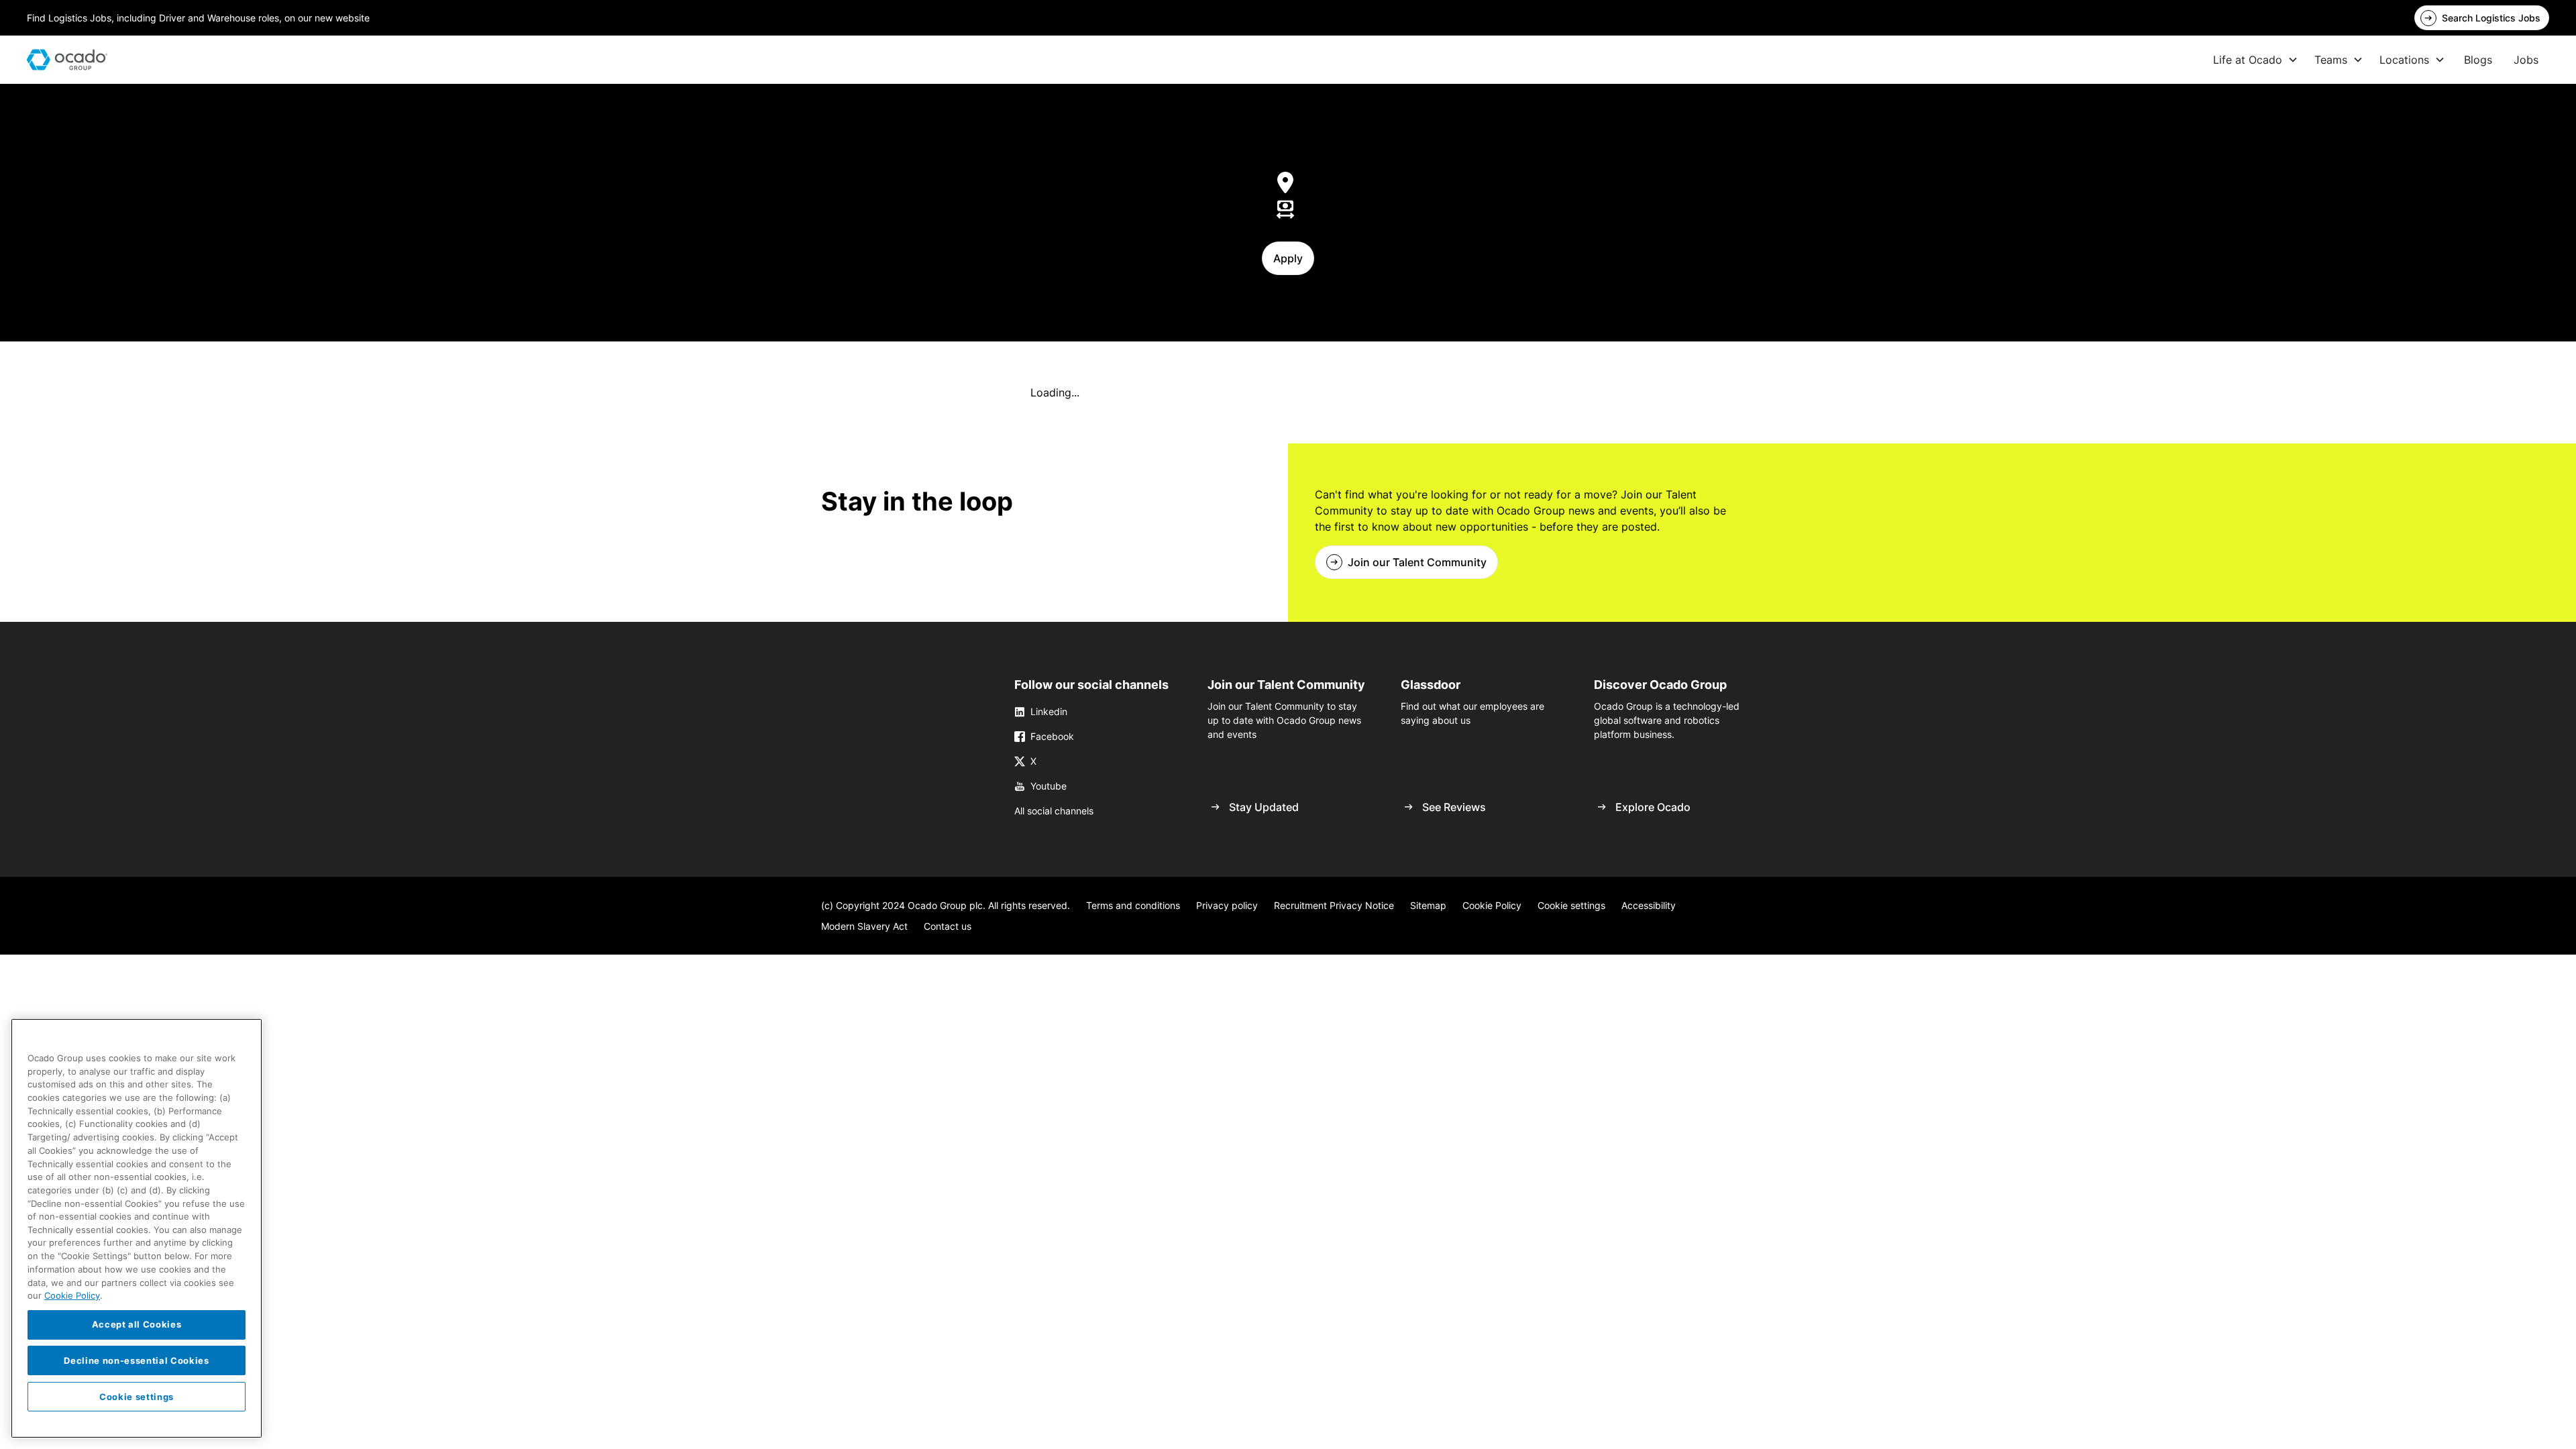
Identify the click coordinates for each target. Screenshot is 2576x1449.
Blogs (2478, 60)
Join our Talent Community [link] (1417, 562)
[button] (2256, 60)
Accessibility (1649, 905)
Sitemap (1428, 905)
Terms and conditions (1133, 905)
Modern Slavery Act (864, 926)
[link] (2482, 18)
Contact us (948, 926)
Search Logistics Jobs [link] (2491, 18)
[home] (67, 60)
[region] (137, 1228)
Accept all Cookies (137, 1324)
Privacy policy (1227, 905)
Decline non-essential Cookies (136, 1360)
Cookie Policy (1492, 905)
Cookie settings (1571, 905)
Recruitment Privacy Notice (1334, 905)
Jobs (2526, 60)
